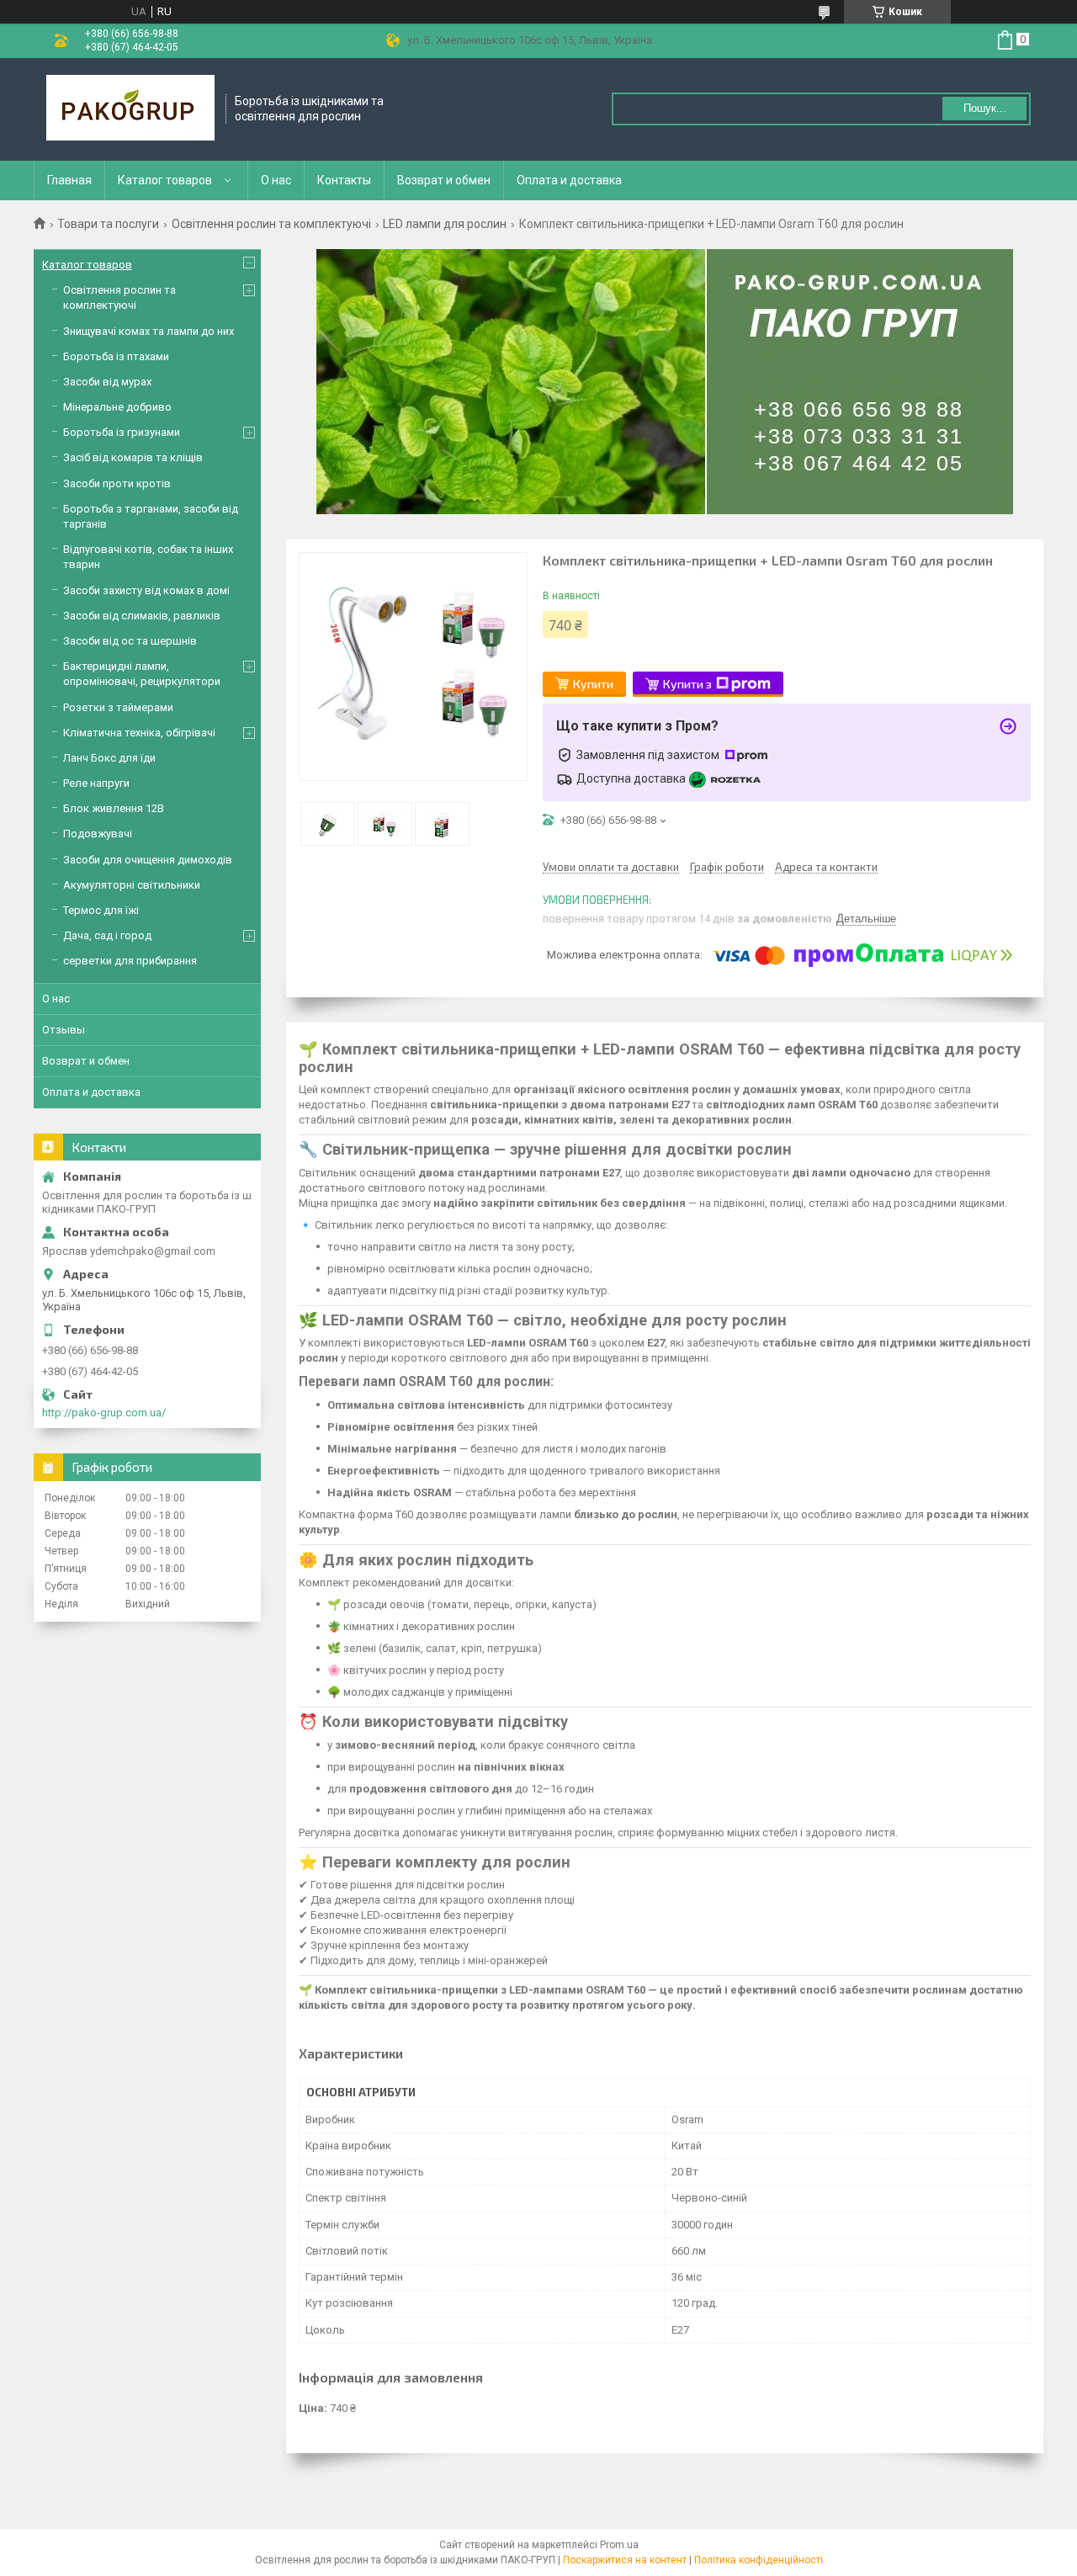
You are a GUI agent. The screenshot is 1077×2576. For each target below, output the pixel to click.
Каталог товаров (165, 180)
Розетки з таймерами (118, 707)
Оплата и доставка (569, 180)
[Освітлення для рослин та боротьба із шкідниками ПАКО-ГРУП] (130, 109)
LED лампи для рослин (445, 224)
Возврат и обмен (444, 180)
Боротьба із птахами (116, 356)
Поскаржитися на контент (625, 2560)
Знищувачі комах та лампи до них (149, 331)
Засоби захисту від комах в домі (146, 590)
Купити (593, 684)
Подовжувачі (98, 834)
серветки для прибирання (130, 961)
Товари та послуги (108, 224)
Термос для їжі (101, 910)
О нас (276, 180)
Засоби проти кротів (117, 483)
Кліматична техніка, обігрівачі (139, 733)
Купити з (687, 684)
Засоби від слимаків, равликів (142, 616)
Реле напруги (96, 783)
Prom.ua (619, 2545)
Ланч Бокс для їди (109, 758)
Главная (69, 180)
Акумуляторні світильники (132, 885)
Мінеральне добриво (117, 407)
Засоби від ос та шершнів (130, 641)
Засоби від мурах (107, 382)
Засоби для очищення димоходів (148, 860)
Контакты (344, 180)
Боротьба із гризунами (122, 432)
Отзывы (64, 1030)
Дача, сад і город (107, 935)
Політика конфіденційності (759, 2560)
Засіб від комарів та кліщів (133, 457)
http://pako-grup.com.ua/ (104, 1413)
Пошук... (985, 108)
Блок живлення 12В (114, 808)
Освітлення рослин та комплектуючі (271, 224)
